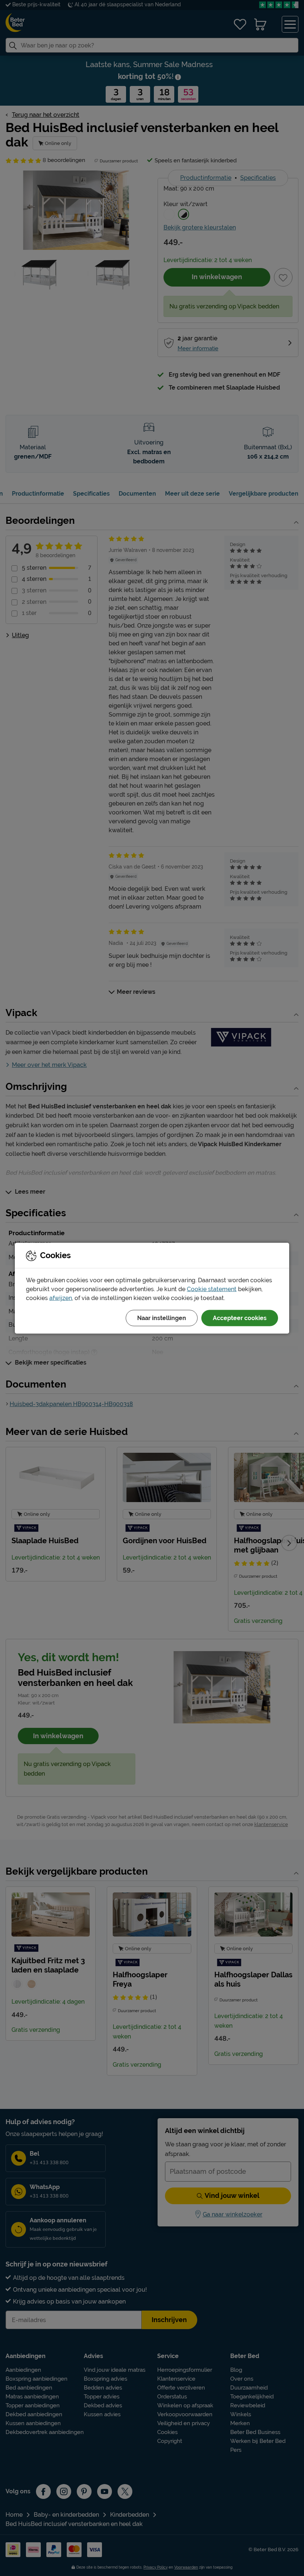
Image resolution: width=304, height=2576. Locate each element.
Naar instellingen (162, 1318)
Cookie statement (212, 1289)
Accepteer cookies (240, 1318)
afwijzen (61, 1298)
